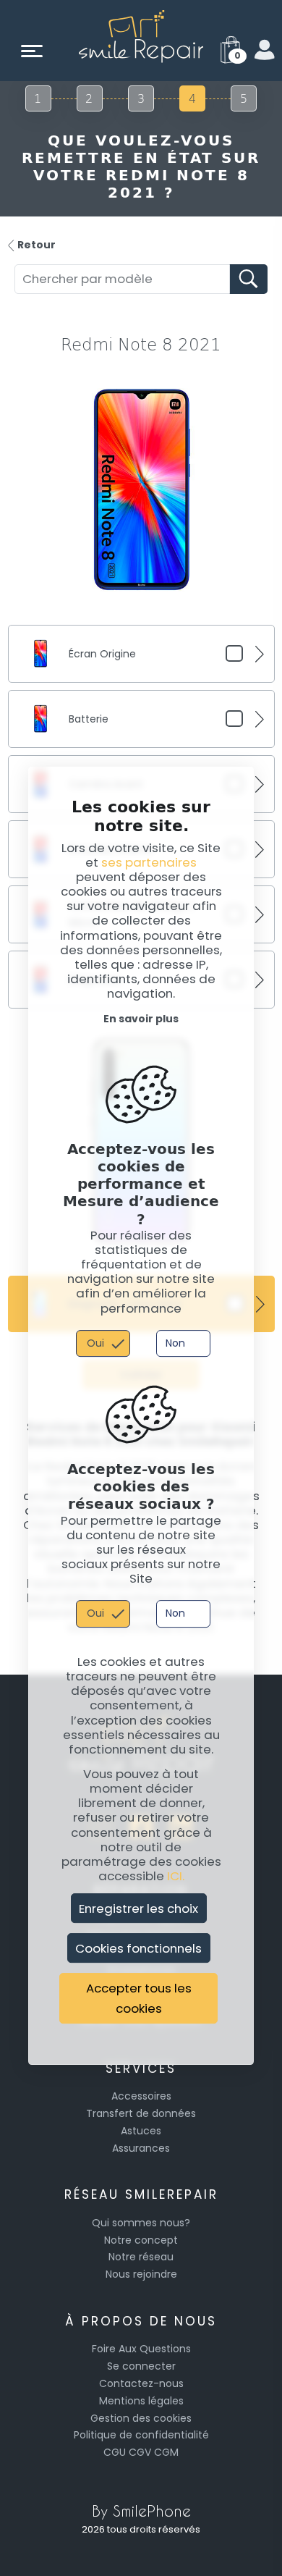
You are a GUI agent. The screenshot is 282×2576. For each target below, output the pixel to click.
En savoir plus (141, 1019)
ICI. (176, 1876)
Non (175, 1343)
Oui (95, 1343)
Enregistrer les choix (138, 1908)
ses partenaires (149, 862)
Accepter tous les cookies (139, 1999)
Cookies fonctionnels (138, 1948)
